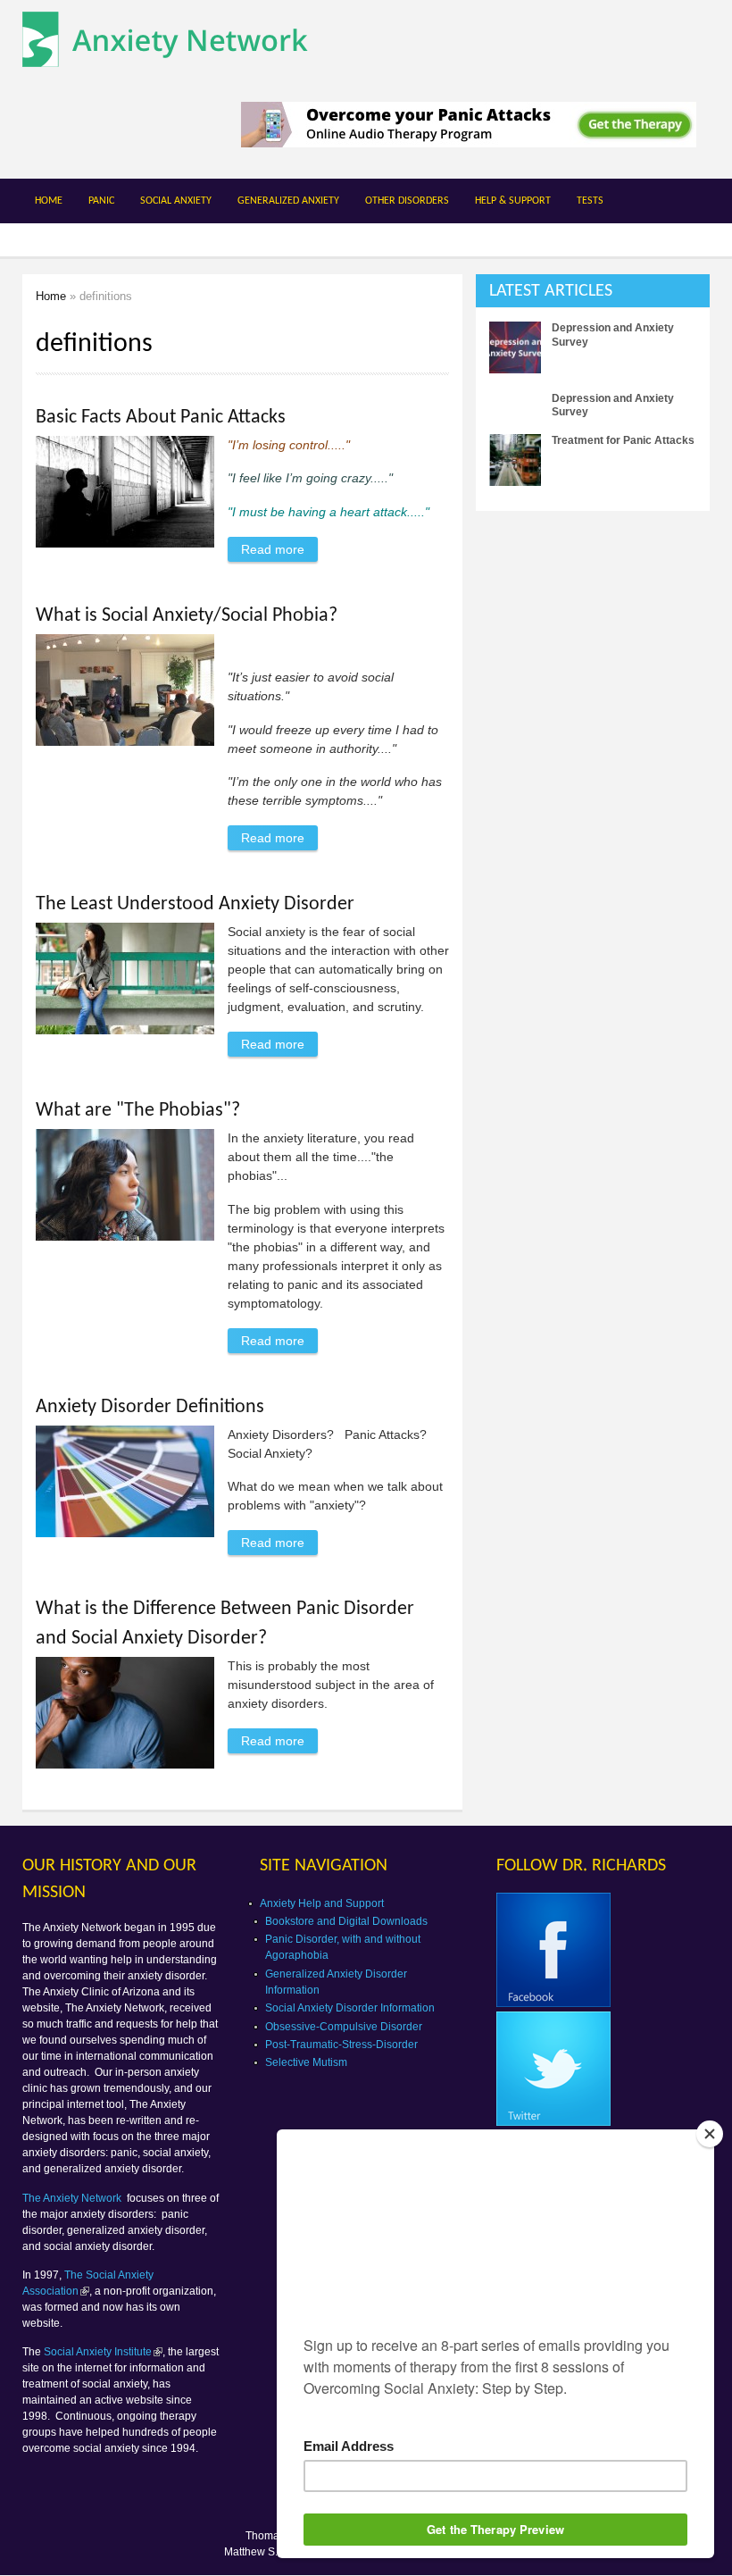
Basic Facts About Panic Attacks (161, 418)
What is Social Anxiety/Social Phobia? (187, 616)
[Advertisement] (603, 636)
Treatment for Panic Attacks (623, 440)
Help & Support (513, 201)
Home (49, 201)
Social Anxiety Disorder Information (350, 2008)
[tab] (593, 291)
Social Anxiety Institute (98, 2352)
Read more (279, 549)
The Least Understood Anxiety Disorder (195, 904)
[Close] (710, 2134)
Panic (101, 201)
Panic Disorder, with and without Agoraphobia (343, 1947)
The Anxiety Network (73, 2198)
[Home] (165, 58)
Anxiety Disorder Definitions (150, 1407)
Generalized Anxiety (288, 201)
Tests (590, 201)
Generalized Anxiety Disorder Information (336, 1982)
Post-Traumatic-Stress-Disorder (341, 2045)
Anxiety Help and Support (322, 1903)
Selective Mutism (306, 2062)
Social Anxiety (176, 201)
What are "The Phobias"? (138, 1111)
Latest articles (551, 291)
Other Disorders (407, 201)
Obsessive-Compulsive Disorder (344, 2027)
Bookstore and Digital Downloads (346, 1921)
